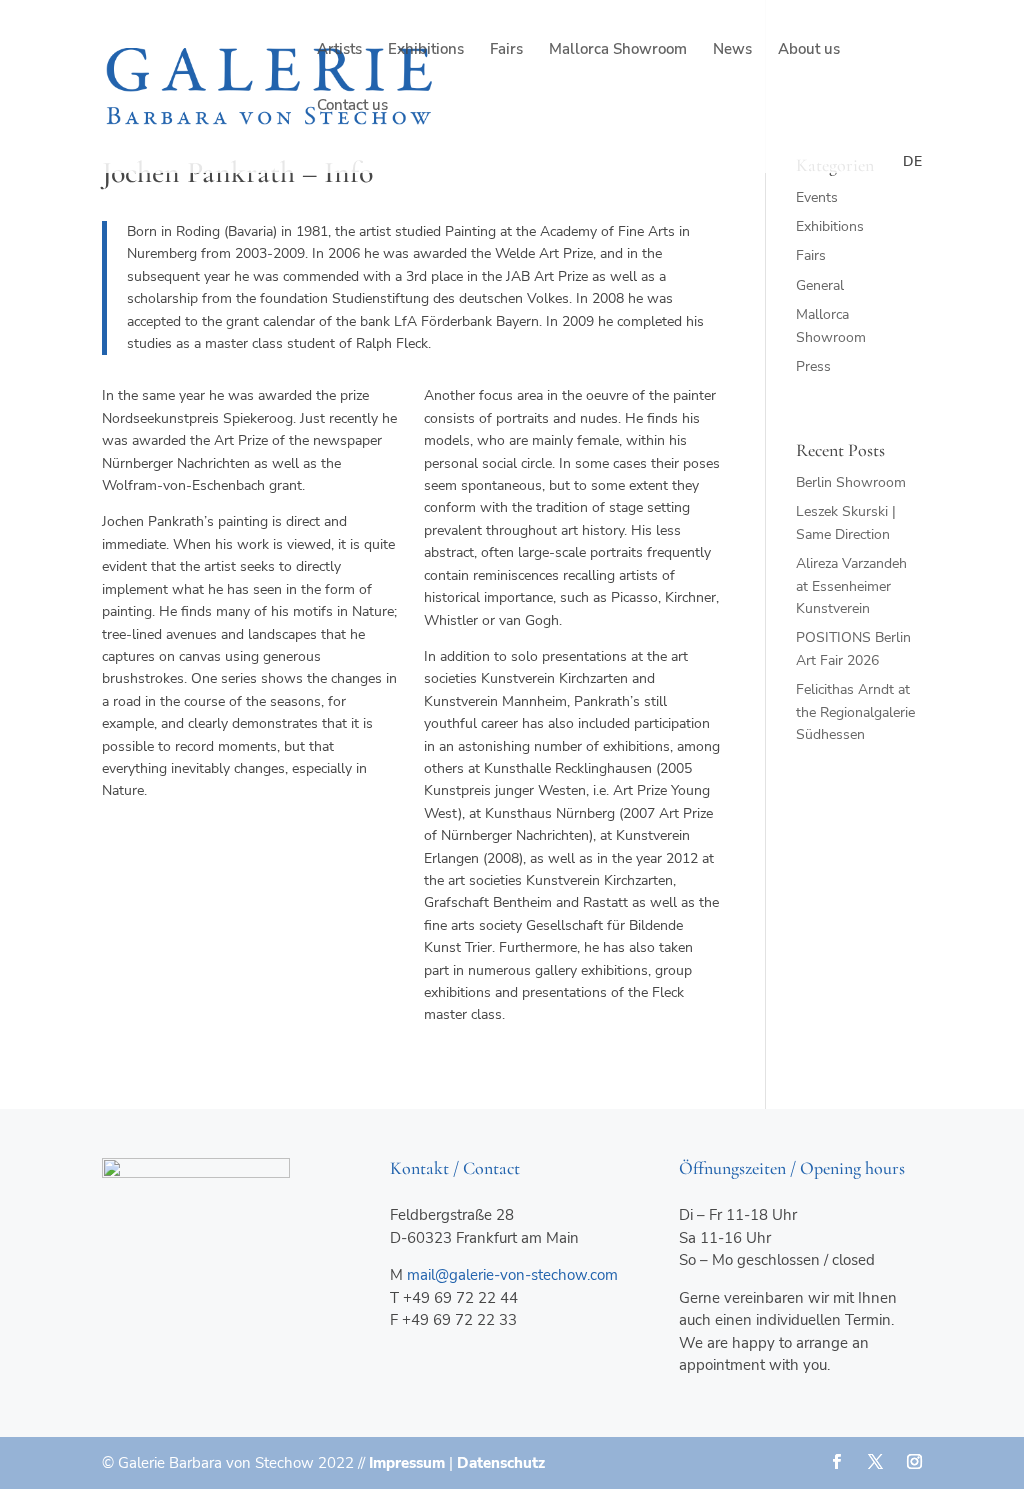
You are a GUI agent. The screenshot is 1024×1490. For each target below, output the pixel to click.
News (732, 50)
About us (809, 50)
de (912, 161)
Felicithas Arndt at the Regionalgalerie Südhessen (855, 712)
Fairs (506, 50)
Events (817, 197)
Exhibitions (426, 50)
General (820, 285)
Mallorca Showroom (618, 50)
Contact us (352, 106)
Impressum (407, 1463)
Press (813, 366)
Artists (339, 50)
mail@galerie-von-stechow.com (512, 1275)
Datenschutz (501, 1463)
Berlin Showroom (851, 482)
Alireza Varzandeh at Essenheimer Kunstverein (851, 586)
